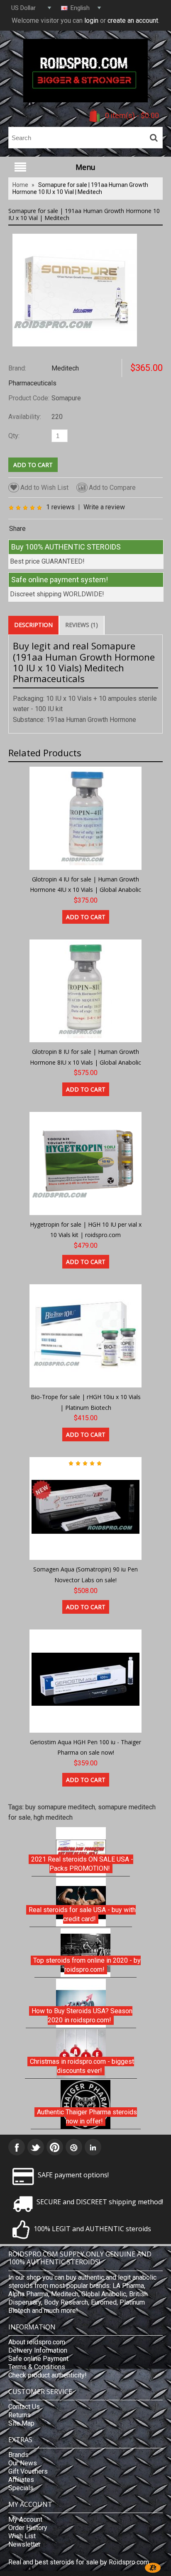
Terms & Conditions (37, 2367)
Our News (23, 2463)
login (91, 21)
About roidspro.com (37, 2342)
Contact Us (24, 2407)
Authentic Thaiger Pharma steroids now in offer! (87, 2117)
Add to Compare (112, 488)
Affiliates (21, 2480)
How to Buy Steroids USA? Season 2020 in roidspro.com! (82, 2016)
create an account (133, 21)
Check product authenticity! (48, 2375)
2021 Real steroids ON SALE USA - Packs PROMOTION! (82, 1864)
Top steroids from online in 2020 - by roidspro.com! (87, 1965)
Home (20, 185)
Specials (21, 2488)
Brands (18, 2455)
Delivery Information (38, 2350)
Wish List (22, 2536)
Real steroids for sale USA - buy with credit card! (82, 1914)
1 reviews (60, 507)
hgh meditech (53, 1817)
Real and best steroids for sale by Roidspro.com (79, 2562)
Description (33, 625)
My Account (25, 2519)
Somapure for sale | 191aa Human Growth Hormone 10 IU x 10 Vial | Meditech (80, 188)
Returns (20, 2415)
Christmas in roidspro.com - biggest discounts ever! (82, 2066)
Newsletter (24, 2544)
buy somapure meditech (60, 1807)
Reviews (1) (82, 625)
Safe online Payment (38, 2359)
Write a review (104, 507)
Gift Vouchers (28, 2471)
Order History (28, 2528)
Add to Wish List (44, 488)
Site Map (21, 2423)
